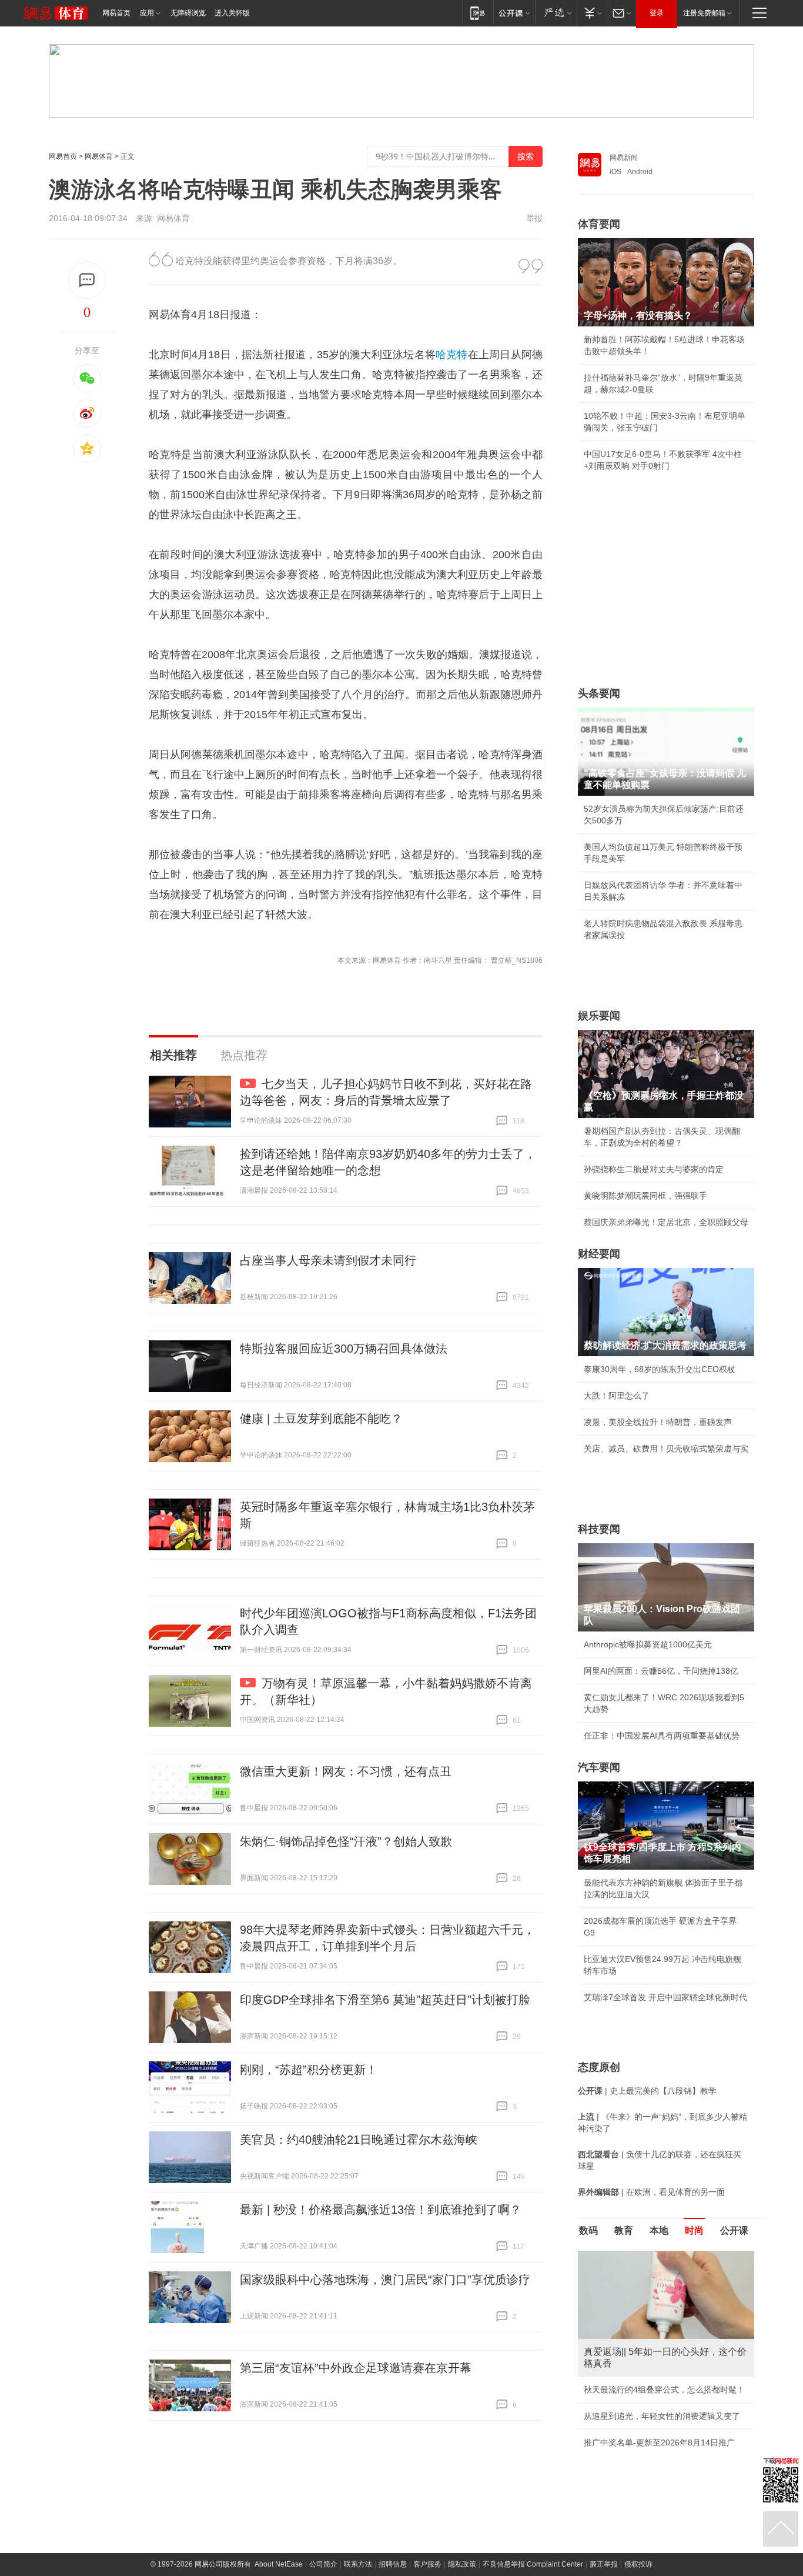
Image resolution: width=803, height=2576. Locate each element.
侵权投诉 (638, 2564)
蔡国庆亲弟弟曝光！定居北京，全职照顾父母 (666, 1222)
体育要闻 (599, 224)
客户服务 (427, 2564)
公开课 (734, 2230)
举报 (534, 218)
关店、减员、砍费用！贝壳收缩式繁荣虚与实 (666, 1449)
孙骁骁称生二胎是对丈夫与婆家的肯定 (654, 1169)
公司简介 (323, 2564)
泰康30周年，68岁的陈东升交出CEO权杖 (660, 1369)
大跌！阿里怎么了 (617, 1396)
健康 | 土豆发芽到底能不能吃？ (321, 1419)
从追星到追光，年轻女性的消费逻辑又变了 (662, 2416)
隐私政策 (462, 2564)
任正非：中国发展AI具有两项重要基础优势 (662, 1736)
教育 (624, 2230)
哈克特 (452, 355)
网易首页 (116, 13)
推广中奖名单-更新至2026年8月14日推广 (659, 2442)
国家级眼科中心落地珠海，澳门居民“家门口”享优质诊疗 (385, 2280)
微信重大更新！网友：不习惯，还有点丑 (346, 1771)
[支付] (592, 13)
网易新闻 (624, 158)
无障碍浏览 (188, 13)
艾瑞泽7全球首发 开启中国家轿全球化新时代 (665, 1997)
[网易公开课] (514, 13)
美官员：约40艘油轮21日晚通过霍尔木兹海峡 (359, 2140)
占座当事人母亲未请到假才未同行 (328, 1260)
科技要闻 (599, 1529)
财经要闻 (599, 1254)
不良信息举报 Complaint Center (533, 2564)
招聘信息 (393, 2564)
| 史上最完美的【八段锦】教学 (647, 2091)
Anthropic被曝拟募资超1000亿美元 (648, 1644)
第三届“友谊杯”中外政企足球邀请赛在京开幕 (356, 2368)
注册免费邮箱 (704, 13)
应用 (147, 13)
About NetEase (279, 2564)
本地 (659, 2230)
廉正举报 (604, 2564)
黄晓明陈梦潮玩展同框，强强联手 (645, 1196)
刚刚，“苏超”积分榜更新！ (309, 2070)
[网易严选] (556, 13)
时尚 (694, 2230)
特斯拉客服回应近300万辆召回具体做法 (344, 1349)
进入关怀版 (232, 13)
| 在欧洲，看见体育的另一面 (651, 2192)
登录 (657, 13)
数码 (588, 2230)
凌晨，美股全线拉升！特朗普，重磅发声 (658, 1422)
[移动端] (478, 13)
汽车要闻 (599, 1767)
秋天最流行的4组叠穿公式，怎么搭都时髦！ (664, 2390)
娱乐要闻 (599, 1016)
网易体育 (99, 156)
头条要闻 (599, 693)
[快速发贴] (87, 280)
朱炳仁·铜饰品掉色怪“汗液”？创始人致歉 (346, 1841)
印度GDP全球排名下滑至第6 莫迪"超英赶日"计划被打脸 (385, 2000)
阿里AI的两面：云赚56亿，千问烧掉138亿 (661, 1671)
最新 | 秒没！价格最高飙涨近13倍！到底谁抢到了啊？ (381, 2210)
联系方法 (358, 2564)
